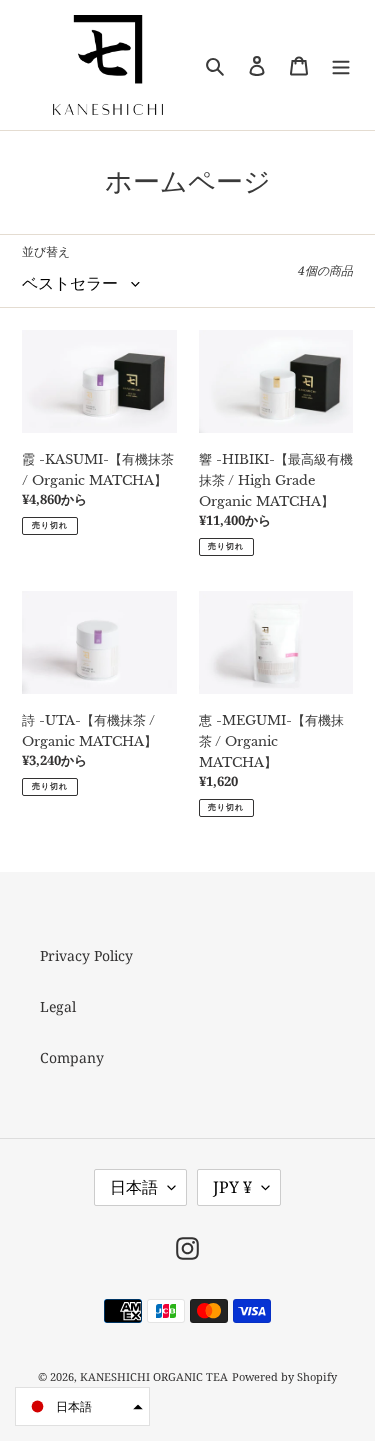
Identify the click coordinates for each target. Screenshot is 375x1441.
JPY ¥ (232, 1187)
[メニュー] (341, 65)
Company (72, 1057)
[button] (82, 1406)
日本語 (134, 1187)
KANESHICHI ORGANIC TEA (154, 1376)
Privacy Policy (86, 955)
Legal (58, 1006)
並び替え (46, 251)
